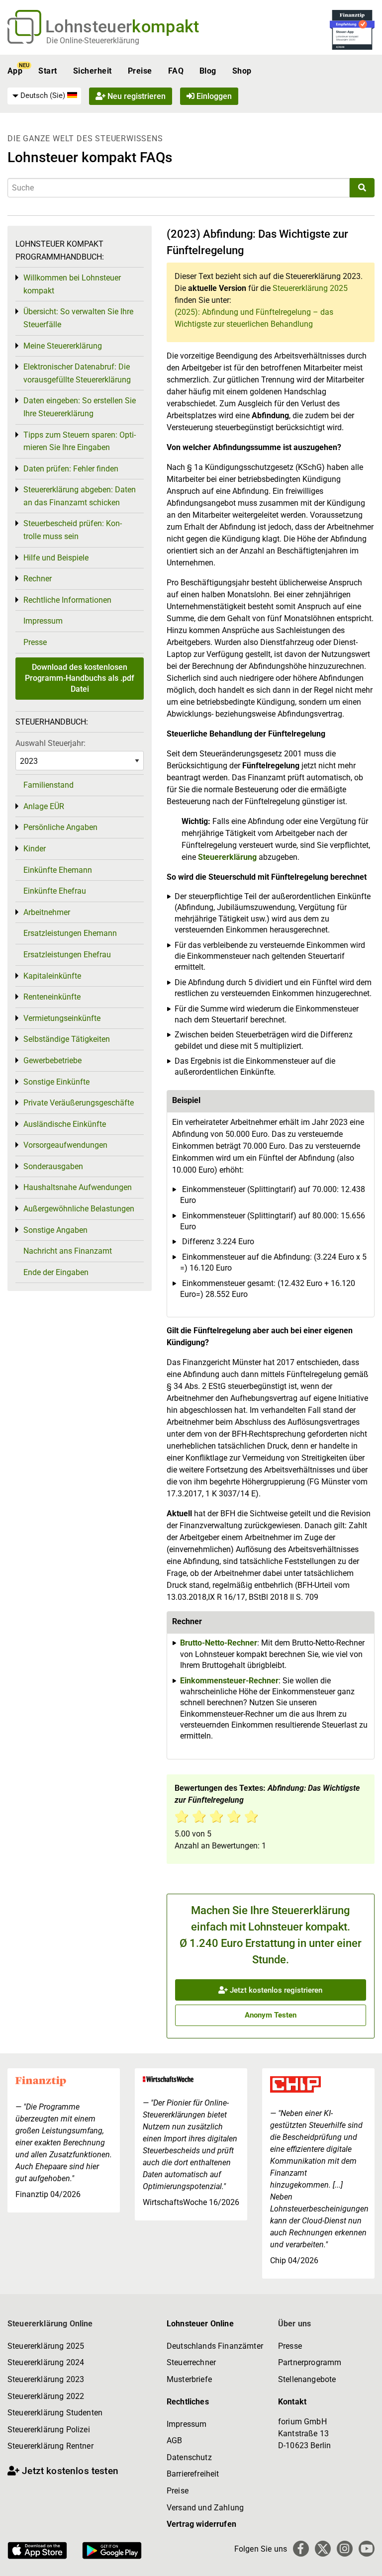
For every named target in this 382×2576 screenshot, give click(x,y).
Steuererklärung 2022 (46, 2396)
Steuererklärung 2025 (310, 288)
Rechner (38, 579)
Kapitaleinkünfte (52, 976)
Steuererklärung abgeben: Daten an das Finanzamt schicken (80, 496)
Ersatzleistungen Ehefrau (67, 955)
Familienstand (48, 785)
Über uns (294, 2324)
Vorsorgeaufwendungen (65, 1145)
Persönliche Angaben (60, 827)
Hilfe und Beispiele (56, 558)
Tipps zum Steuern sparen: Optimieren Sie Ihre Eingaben (80, 441)
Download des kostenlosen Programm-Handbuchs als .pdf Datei (80, 678)
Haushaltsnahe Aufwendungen (78, 1187)
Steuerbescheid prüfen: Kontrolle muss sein (73, 530)
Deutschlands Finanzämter (215, 2346)
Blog (208, 71)
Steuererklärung (227, 857)
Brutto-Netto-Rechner (219, 1643)
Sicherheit (93, 71)
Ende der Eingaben (56, 1272)
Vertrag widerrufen (201, 2524)
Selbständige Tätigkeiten (67, 1039)
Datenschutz (189, 2457)
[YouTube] (367, 2549)
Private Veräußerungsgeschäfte (79, 1103)
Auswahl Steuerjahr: (50, 743)
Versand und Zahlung (205, 2508)
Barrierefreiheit (193, 2474)
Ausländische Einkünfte (65, 1124)
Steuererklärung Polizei (49, 2430)
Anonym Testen (271, 2015)
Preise (140, 71)
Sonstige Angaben (55, 1230)
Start (48, 71)
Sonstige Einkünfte (56, 1082)
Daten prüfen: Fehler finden (71, 469)
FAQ (176, 71)
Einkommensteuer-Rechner (229, 1681)
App (15, 71)
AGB (174, 2440)
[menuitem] (44, 96)
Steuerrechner (191, 2362)
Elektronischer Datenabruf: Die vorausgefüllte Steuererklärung (77, 373)
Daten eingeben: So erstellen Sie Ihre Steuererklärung (80, 407)
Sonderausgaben (53, 1166)
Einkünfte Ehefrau (55, 891)
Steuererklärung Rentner (50, 2446)
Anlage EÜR (44, 806)
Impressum (43, 621)
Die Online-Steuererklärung (93, 41)
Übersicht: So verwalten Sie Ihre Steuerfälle (78, 318)
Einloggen (213, 96)
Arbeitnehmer (47, 912)
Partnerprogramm (310, 2362)
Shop (242, 71)
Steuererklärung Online (50, 2324)
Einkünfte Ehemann (58, 870)
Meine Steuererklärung (63, 346)
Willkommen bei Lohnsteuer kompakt (72, 284)
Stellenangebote (307, 2379)
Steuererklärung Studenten (55, 2413)
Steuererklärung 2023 (46, 2379)
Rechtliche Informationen (67, 600)
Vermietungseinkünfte (62, 1018)
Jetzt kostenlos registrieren (275, 1990)
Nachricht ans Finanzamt (68, 1251)
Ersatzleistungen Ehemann (70, 933)
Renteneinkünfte (52, 997)
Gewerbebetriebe (52, 1060)
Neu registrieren (136, 96)
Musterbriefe (189, 2379)
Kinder (35, 849)
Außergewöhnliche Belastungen (79, 1209)
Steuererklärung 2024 (46, 2362)
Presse (35, 642)
